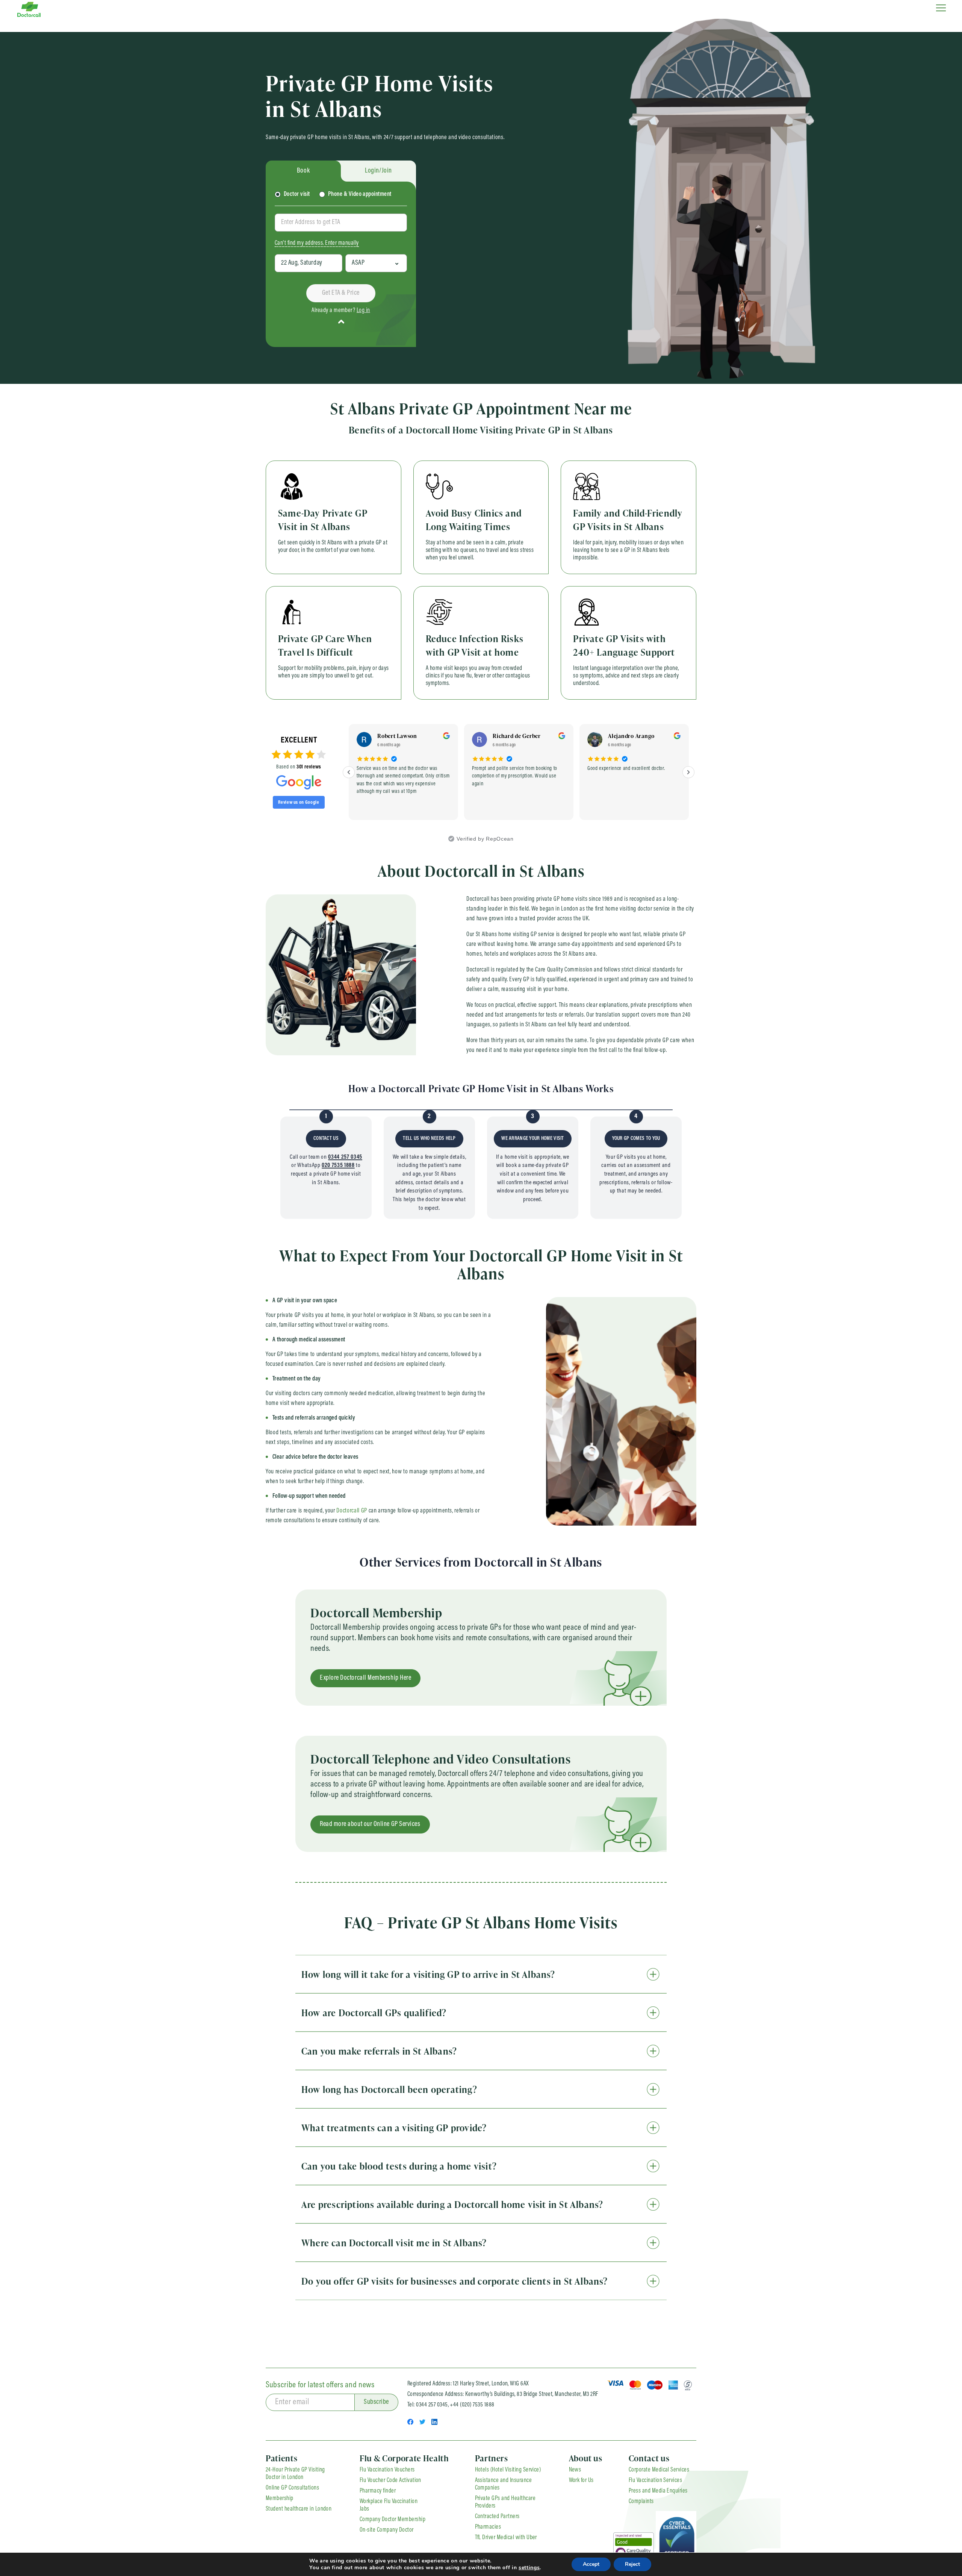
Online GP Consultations (292, 2488)
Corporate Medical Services (659, 2470)
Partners (492, 2458)
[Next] (688, 772)
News (575, 2470)
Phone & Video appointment (360, 194)
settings (529, 2568)
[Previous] (349, 772)
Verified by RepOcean (485, 839)
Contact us (649, 2458)
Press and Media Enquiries (658, 2491)
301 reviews (309, 767)
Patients (281, 2458)
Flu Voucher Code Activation (390, 2481)
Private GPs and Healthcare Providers (505, 2502)
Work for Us (581, 2481)
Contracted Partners (497, 2517)
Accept (591, 2564)
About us (586, 2458)
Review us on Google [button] (299, 802)
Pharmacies (488, 2527)
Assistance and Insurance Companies (504, 2484)
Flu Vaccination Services (656, 2481)
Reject (632, 2564)
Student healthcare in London (299, 2509)
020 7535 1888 (338, 1165)
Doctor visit (297, 194)
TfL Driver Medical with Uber (506, 2538)
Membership (280, 2499)
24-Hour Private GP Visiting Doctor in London (295, 2474)
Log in (363, 311)
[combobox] (341, 223)
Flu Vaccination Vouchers (387, 2470)
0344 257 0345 (345, 1157)
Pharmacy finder (378, 2491)
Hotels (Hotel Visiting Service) (508, 2470)
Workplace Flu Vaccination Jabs (389, 2505)
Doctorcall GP (352, 1511)
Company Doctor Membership (393, 2520)
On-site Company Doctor (387, 2530)
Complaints (641, 2502)
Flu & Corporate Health (404, 2458)
